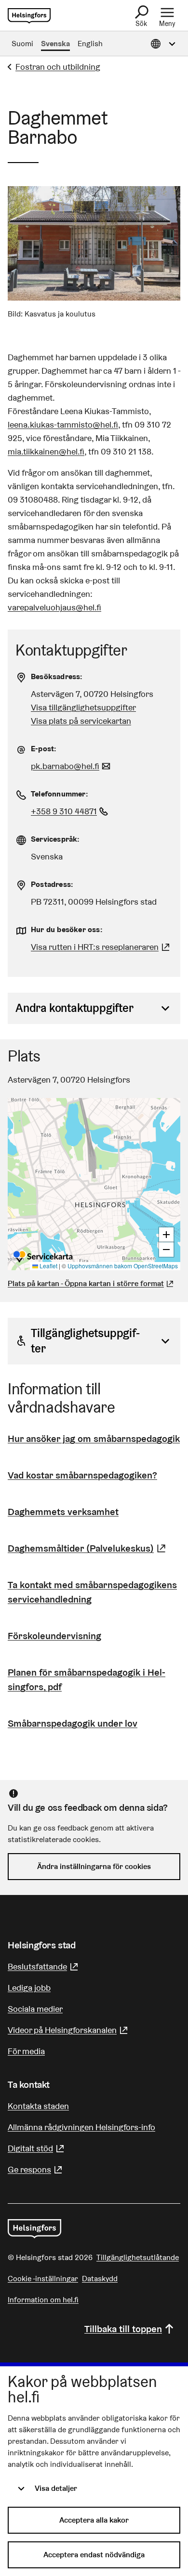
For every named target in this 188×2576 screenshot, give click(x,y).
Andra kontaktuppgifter (74, 1008)
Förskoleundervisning (54, 1636)
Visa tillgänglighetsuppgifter (83, 707)
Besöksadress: (57, 676)
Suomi (22, 44)
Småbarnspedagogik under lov (73, 1723)
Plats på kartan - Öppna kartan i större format (86, 1283)
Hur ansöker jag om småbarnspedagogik (94, 1439)
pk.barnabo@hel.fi (72, 766)
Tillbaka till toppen (123, 2329)
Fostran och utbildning (58, 67)
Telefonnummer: (60, 794)
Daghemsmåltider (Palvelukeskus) (88, 1548)
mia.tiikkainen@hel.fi (46, 451)
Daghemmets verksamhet (63, 1512)
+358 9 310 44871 (71, 811)
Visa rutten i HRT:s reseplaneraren (95, 947)
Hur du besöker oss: (67, 929)
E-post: (44, 749)
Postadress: (52, 884)
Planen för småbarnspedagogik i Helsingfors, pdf (87, 1679)
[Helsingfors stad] (34, 2229)
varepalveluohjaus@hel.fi (54, 607)
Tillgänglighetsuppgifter (85, 1341)
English (90, 44)
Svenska (55, 44)
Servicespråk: (55, 839)
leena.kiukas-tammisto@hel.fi (63, 424)
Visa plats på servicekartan (81, 721)
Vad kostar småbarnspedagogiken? (82, 1475)
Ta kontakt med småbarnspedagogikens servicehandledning (92, 1592)
